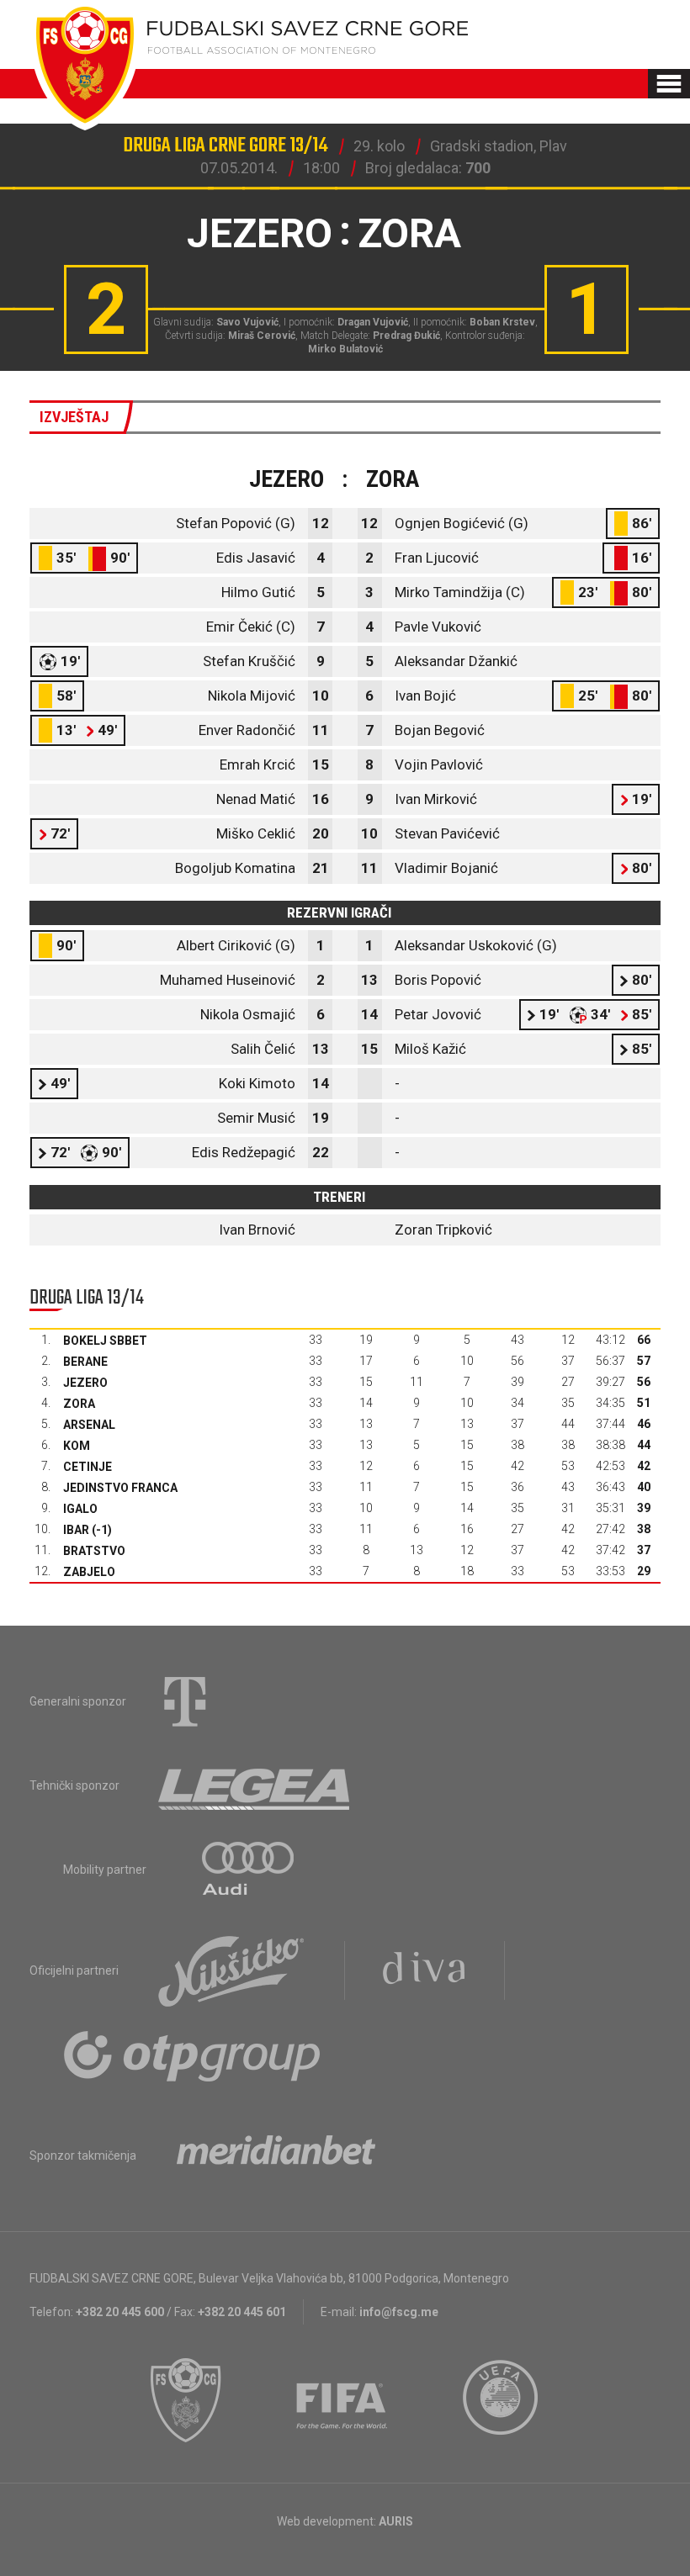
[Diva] (425, 1970)
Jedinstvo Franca (120, 1488)
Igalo (80, 1509)
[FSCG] (186, 2400)
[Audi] (249, 1870)
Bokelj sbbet (105, 1341)
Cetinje (88, 1467)
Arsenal (89, 1425)
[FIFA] (342, 2400)
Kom (77, 1446)
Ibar (76, 1530)
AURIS (396, 2521)
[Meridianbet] (276, 2155)
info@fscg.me (399, 2312)
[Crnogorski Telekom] (185, 1701)
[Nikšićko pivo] (231, 1970)
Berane (85, 1362)
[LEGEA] (255, 1785)
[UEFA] (502, 2400)
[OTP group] (193, 2055)
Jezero (85, 1383)
